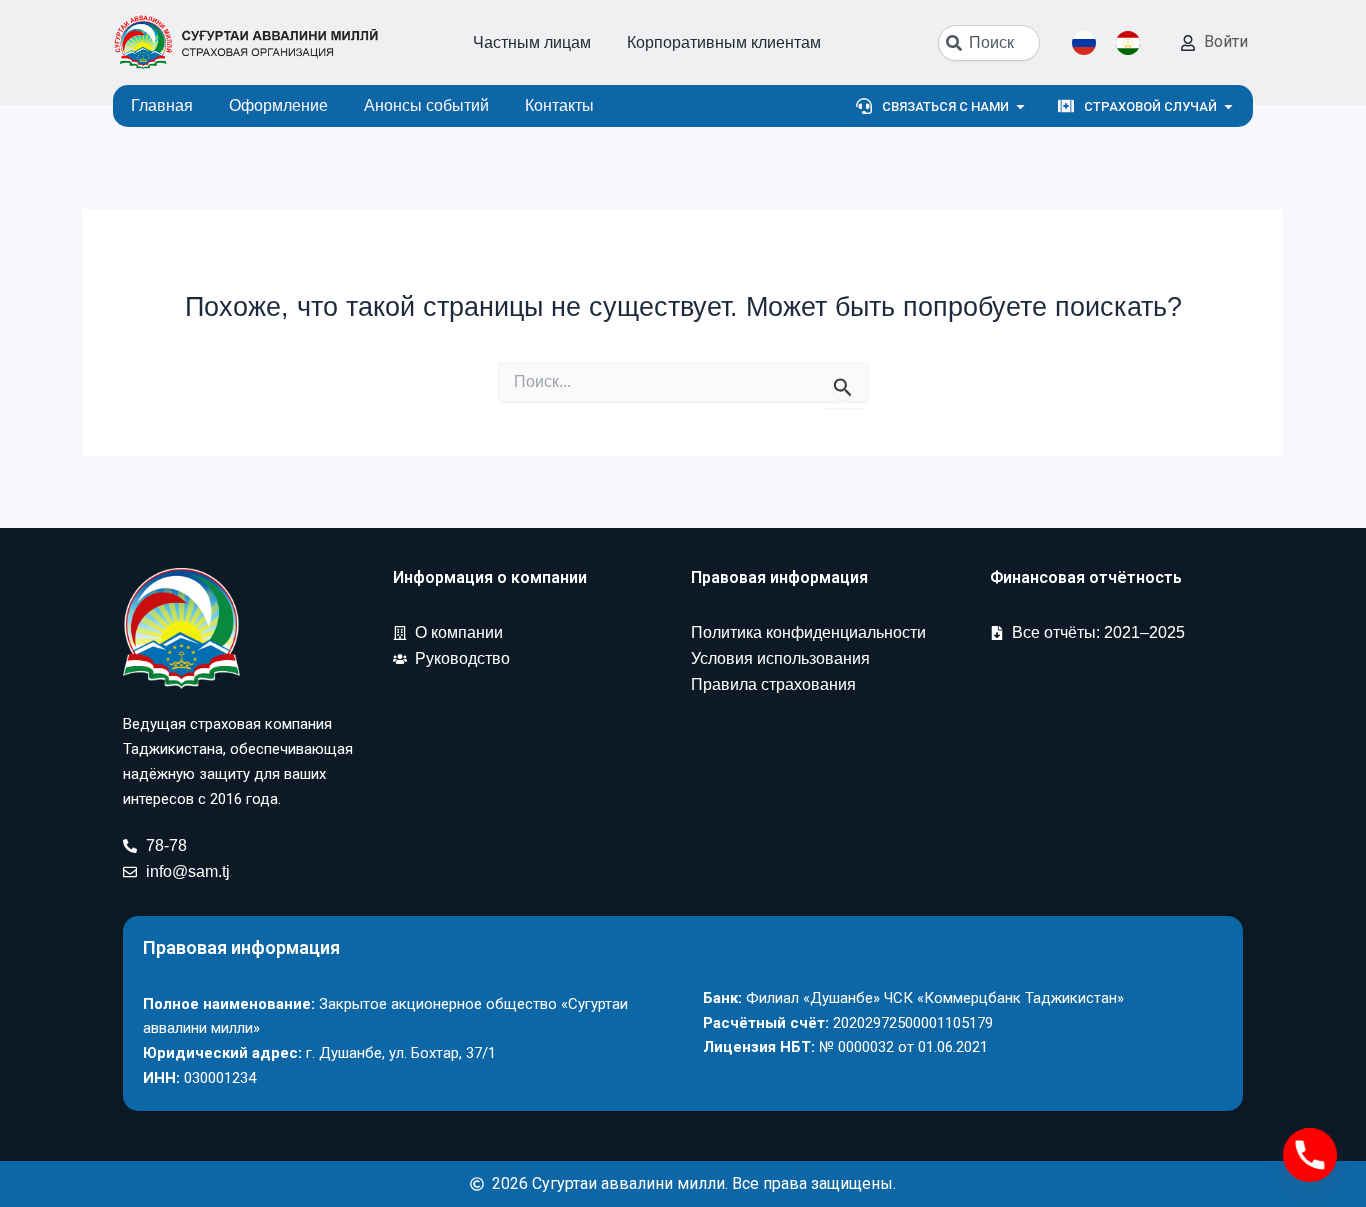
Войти (1226, 41)
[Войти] (1188, 43)
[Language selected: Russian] (1116, 43)
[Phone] (1310, 1155)
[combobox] (989, 43)
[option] (1133, 43)
